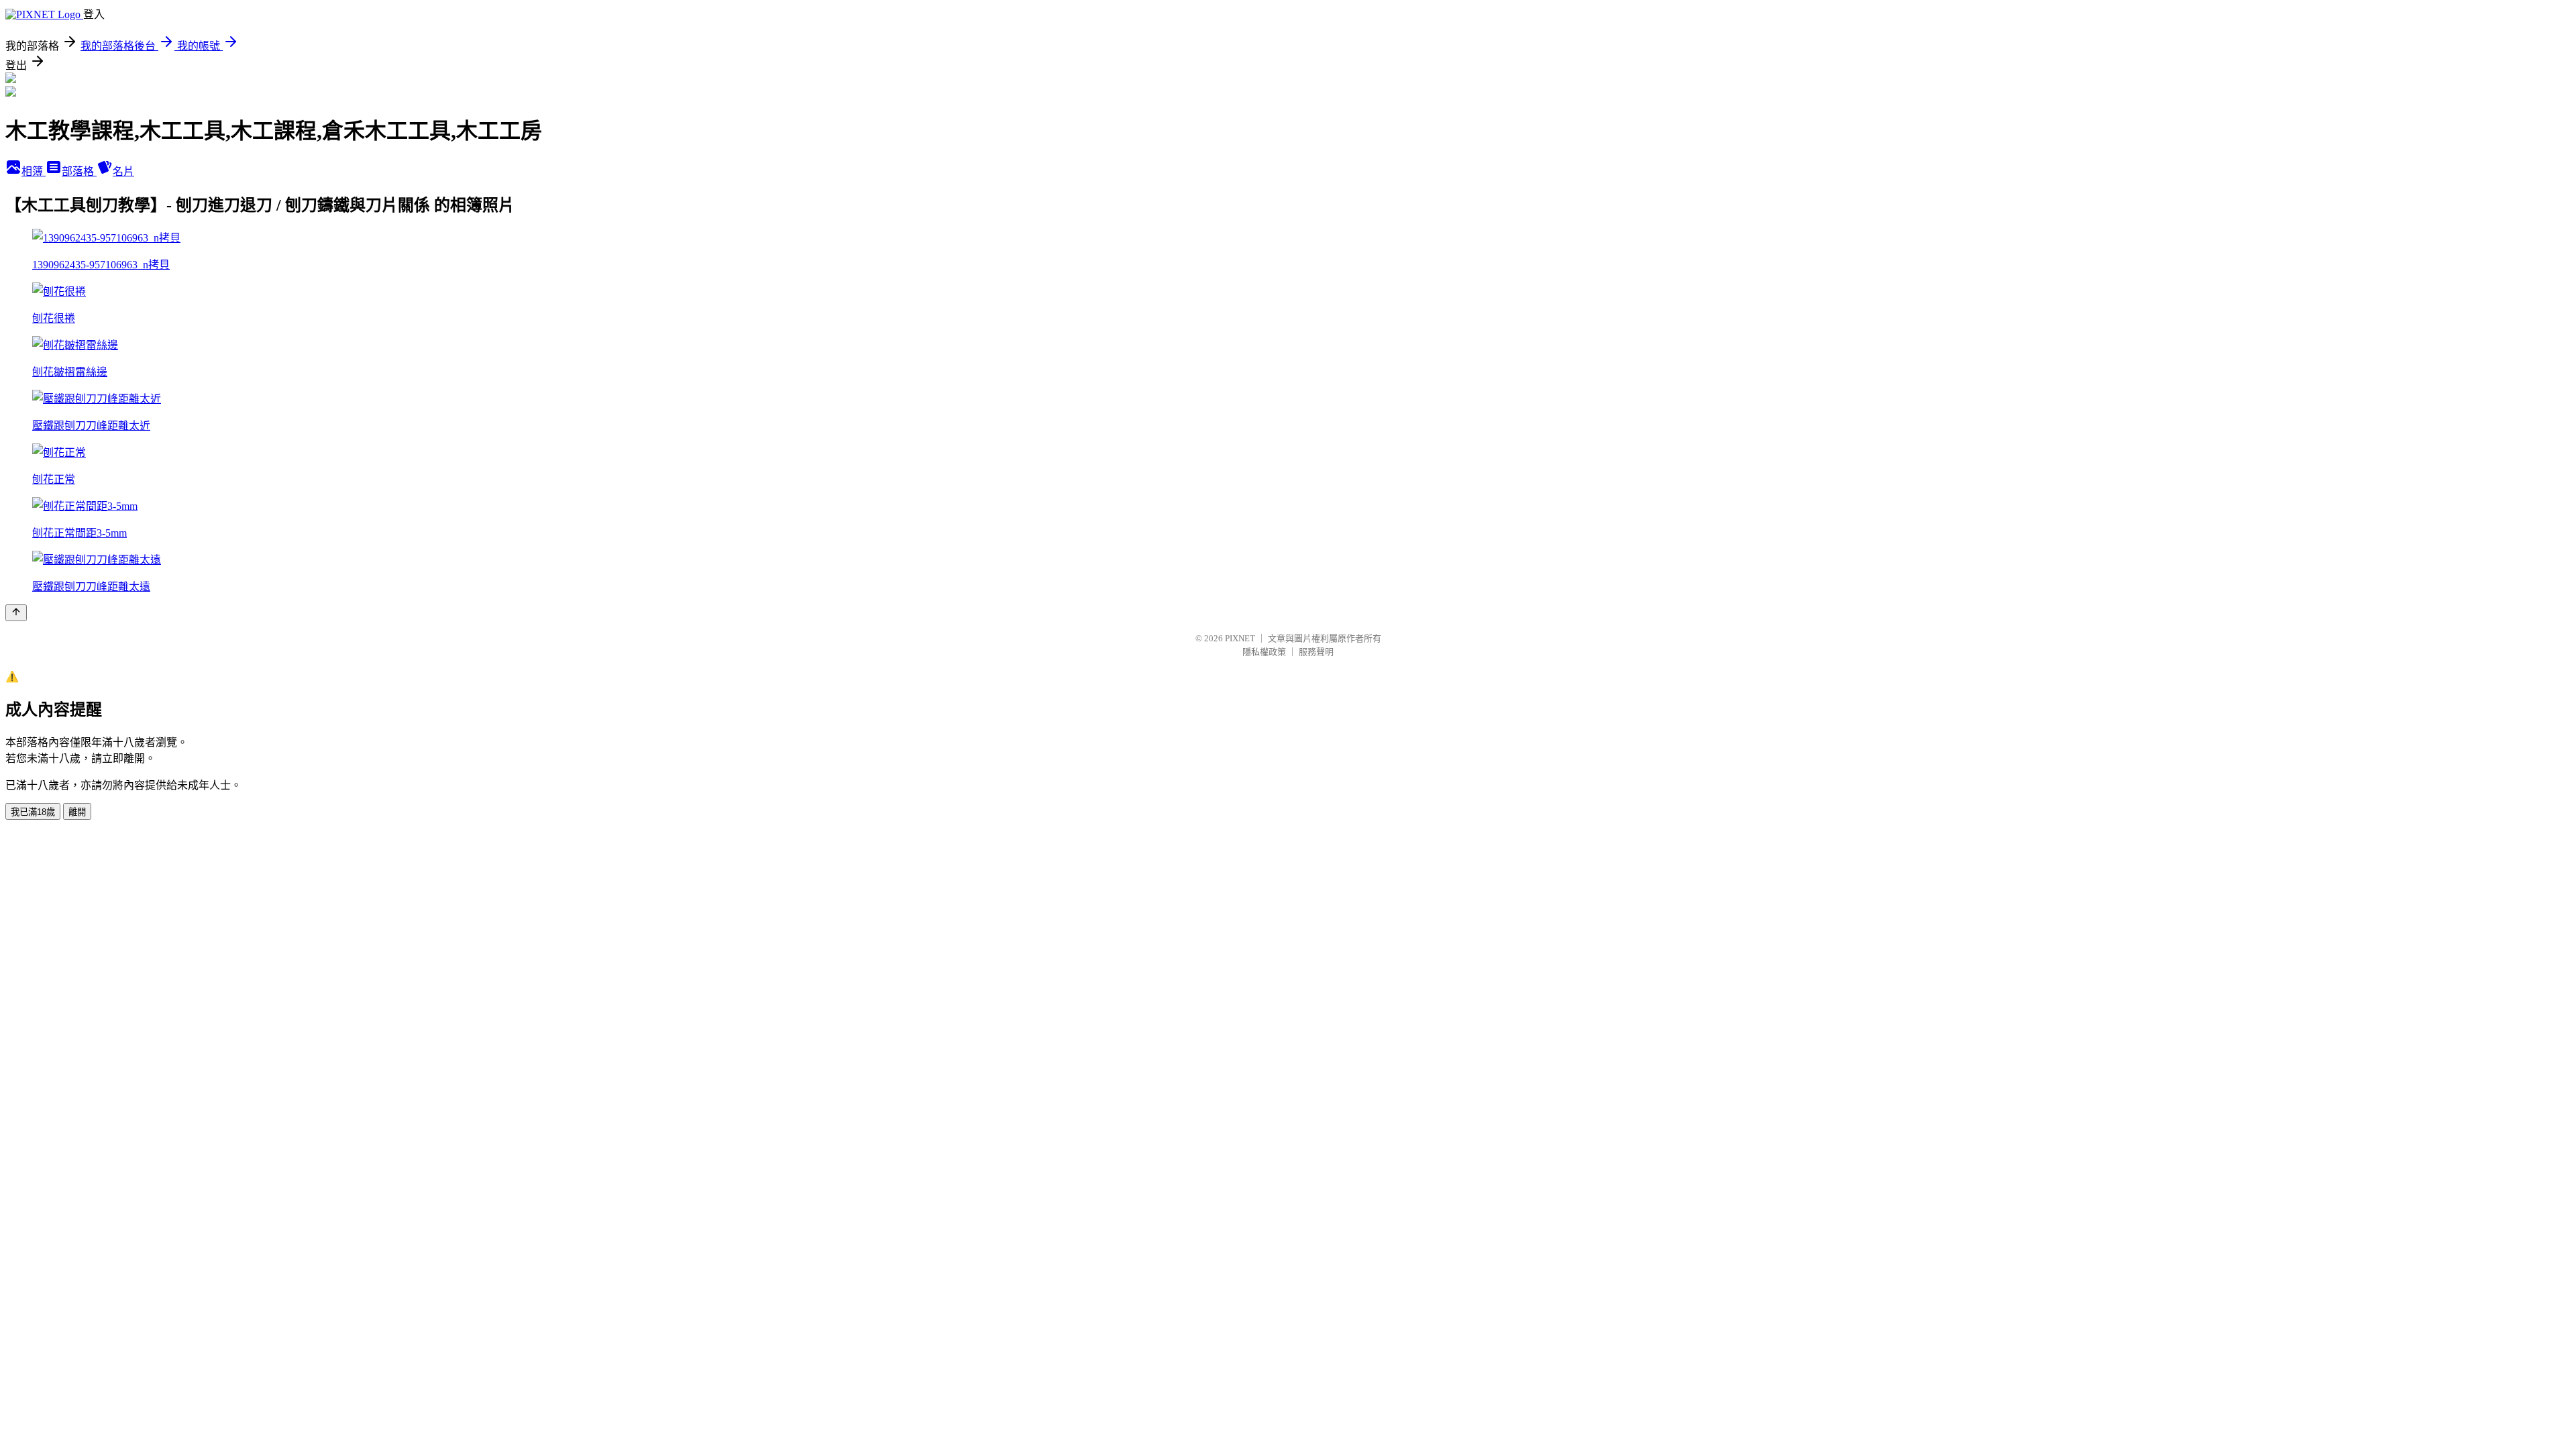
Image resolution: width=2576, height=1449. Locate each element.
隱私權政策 (1264, 652)
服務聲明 (1316, 652)
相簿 (34, 171)
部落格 (79, 171)
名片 (123, 171)
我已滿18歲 (33, 812)
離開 (77, 812)
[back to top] (16, 613)
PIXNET (1240, 638)
